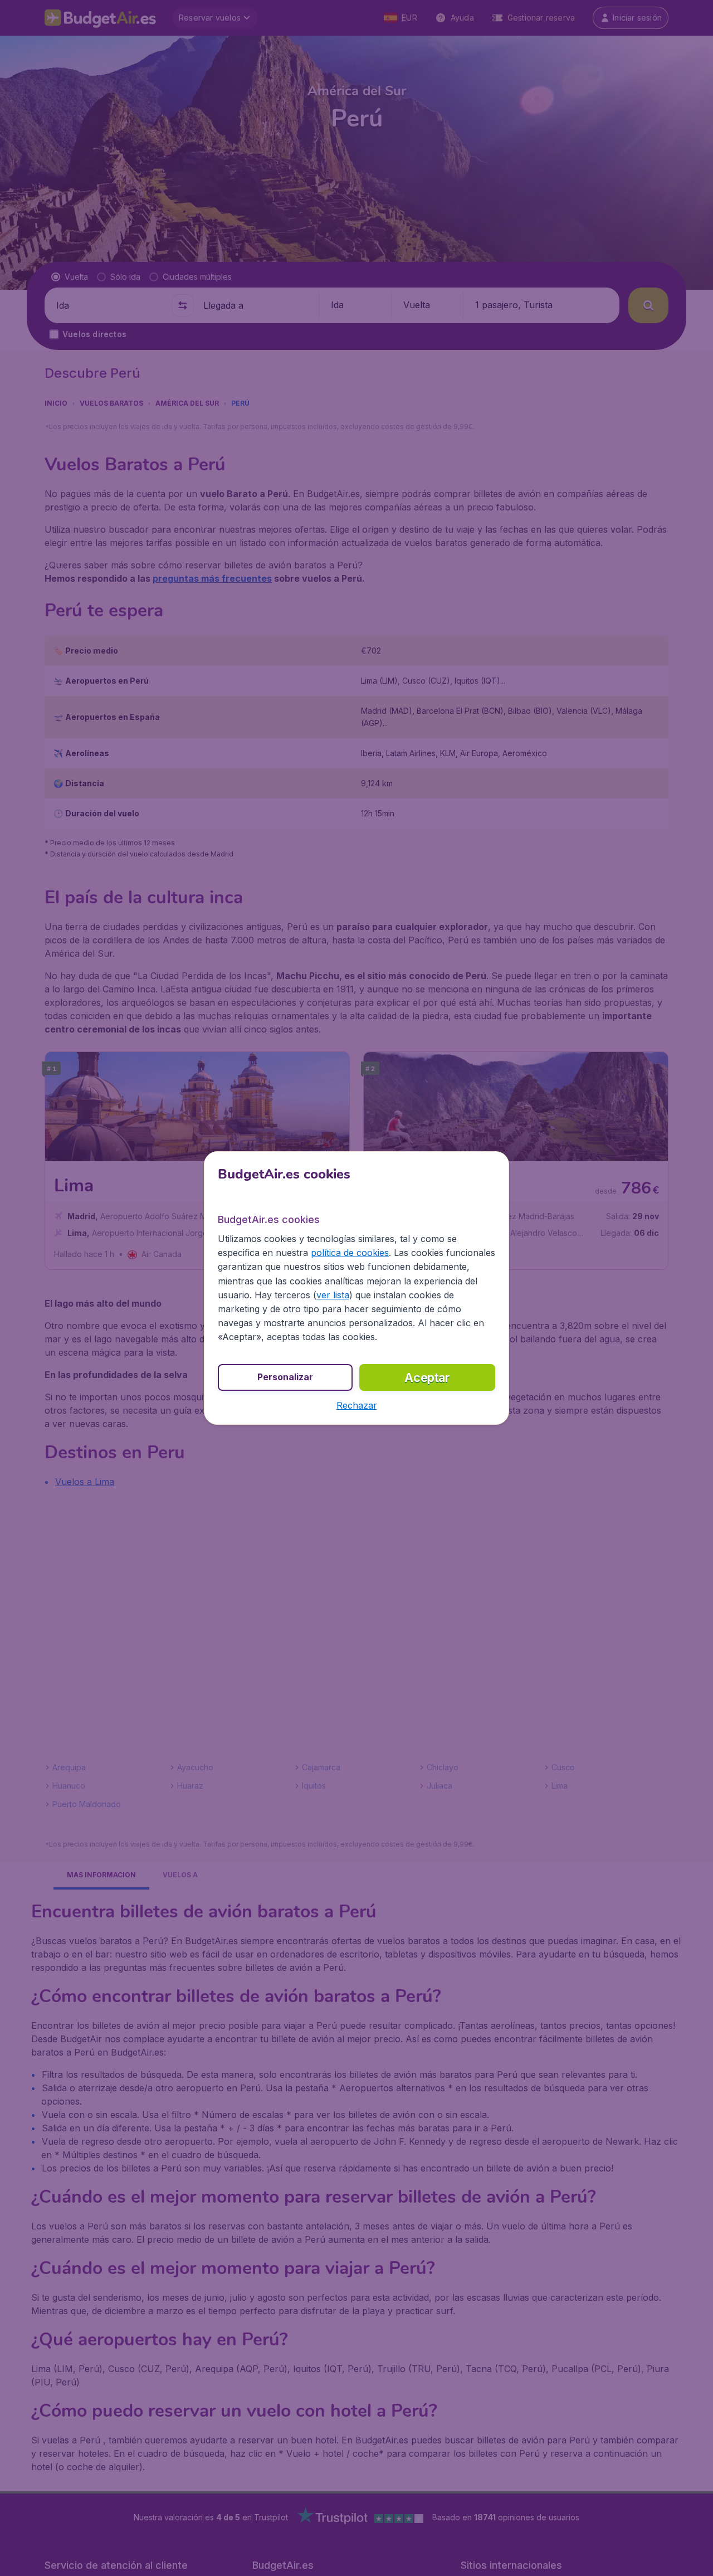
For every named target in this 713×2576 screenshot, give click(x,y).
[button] (357, 1405)
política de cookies (350, 1253)
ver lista (333, 1295)
